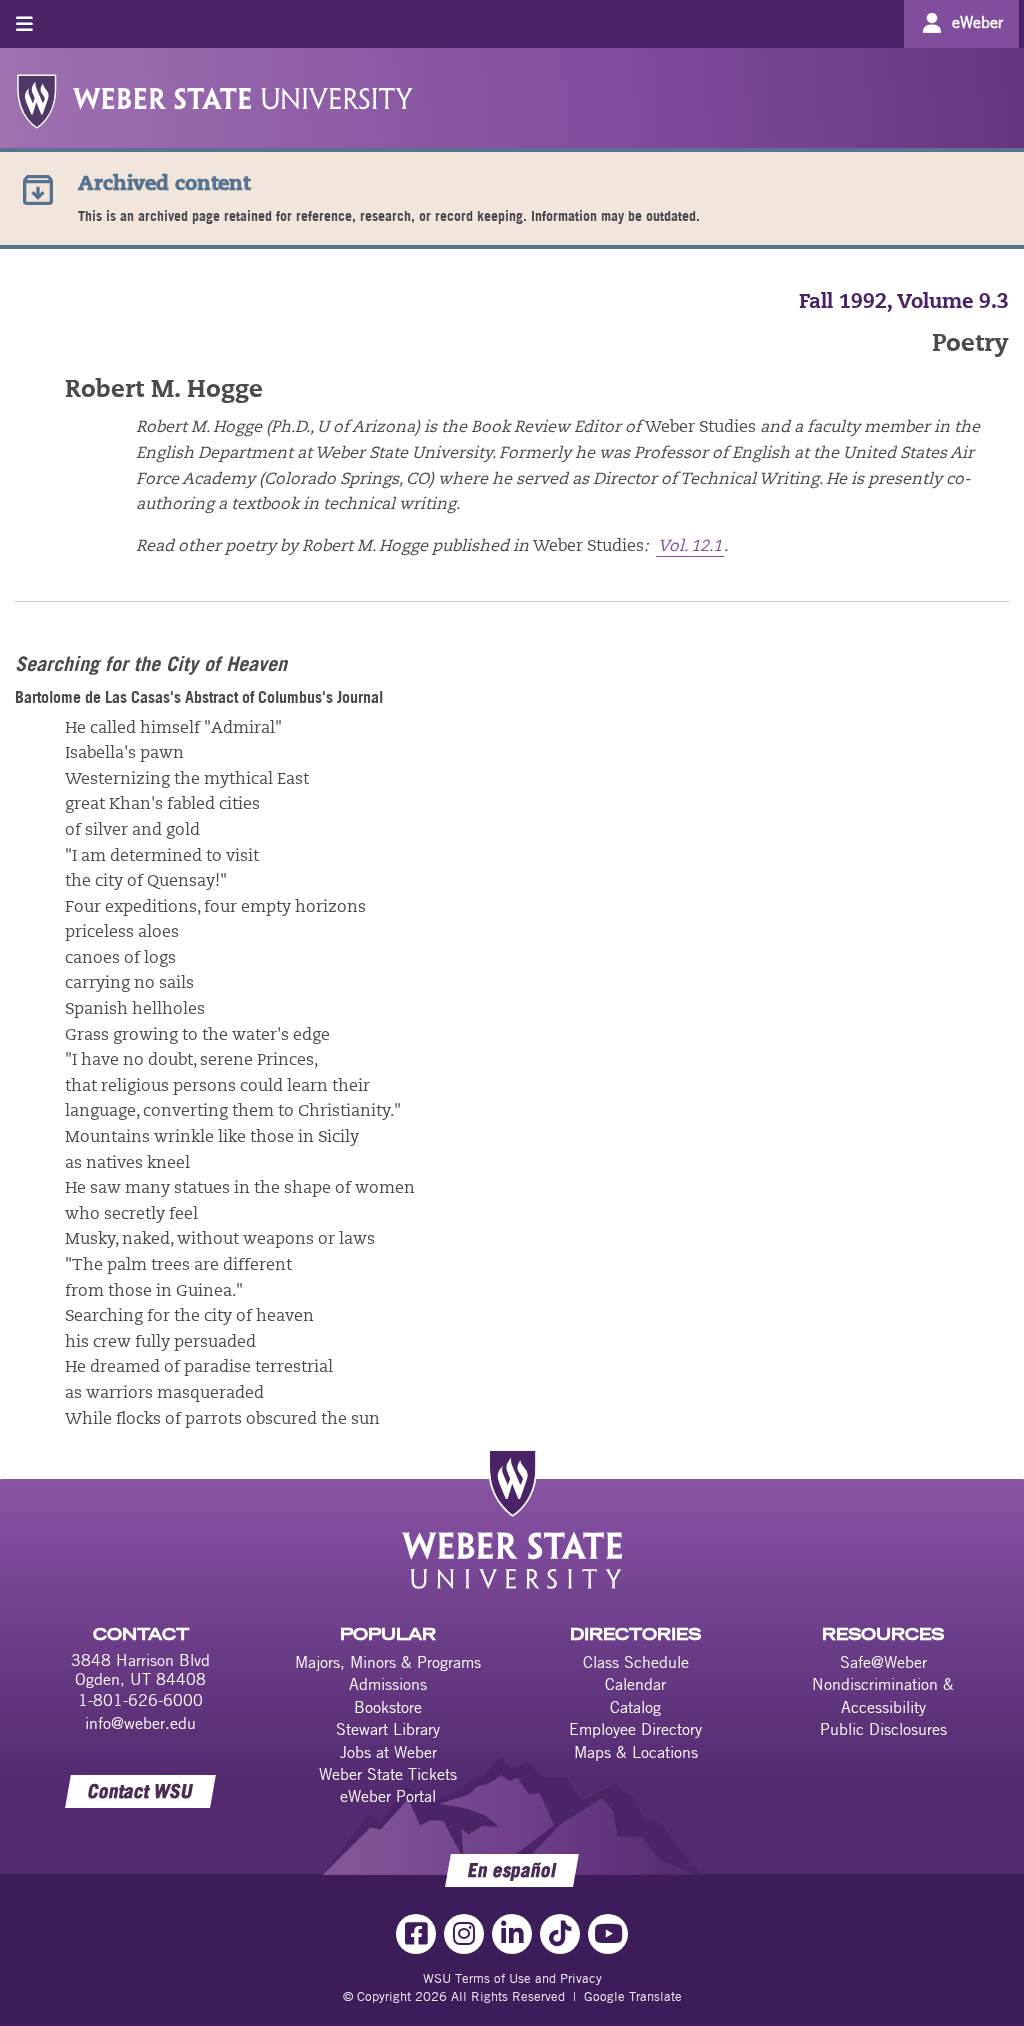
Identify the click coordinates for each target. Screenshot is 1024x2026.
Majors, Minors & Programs (388, 1662)
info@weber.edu (140, 1723)
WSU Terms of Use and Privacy (512, 1978)
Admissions (388, 1684)
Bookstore (388, 1707)
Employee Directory (635, 1729)
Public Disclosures (883, 1729)
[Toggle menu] (24, 23)
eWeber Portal (388, 1796)
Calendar (635, 1684)
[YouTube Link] (608, 1934)
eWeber (977, 22)
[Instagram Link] (464, 1934)
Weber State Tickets (388, 1774)
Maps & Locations (636, 1752)
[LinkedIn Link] (512, 1934)
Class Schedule (636, 1662)
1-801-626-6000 (140, 1700)
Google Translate (633, 1996)
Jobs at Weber (388, 1752)
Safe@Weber (883, 1662)
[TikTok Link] (560, 1934)
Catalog (635, 1707)
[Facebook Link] (416, 1934)
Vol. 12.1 (690, 547)
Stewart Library (388, 1729)
